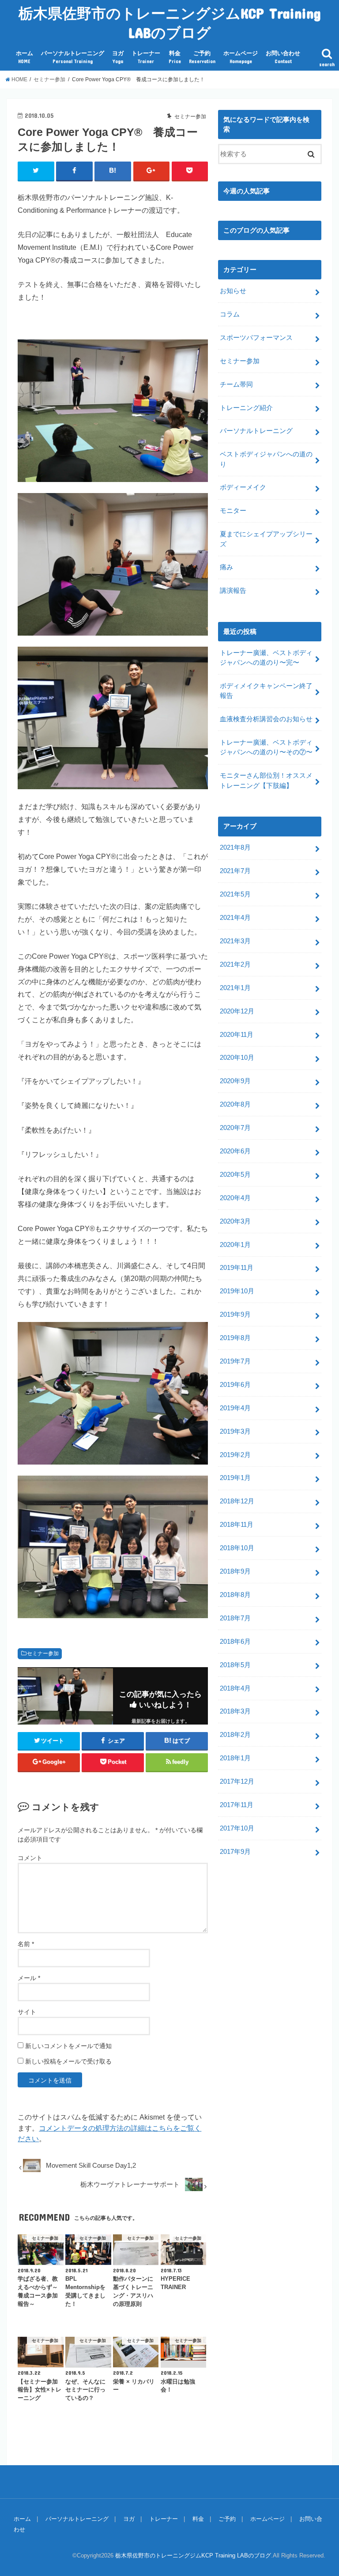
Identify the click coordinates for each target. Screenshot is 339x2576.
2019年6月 (235, 1385)
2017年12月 (237, 1781)
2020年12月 (237, 1011)
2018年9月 (235, 1571)
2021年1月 (235, 988)
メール (29, 1978)
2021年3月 (235, 941)
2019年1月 (235, 1478)
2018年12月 (237, 1501)
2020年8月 (235, 1104)
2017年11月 (237, 1805)
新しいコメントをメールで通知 (68, 2046)
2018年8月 (235, 1595)
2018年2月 (235, 1735)
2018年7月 (235, 1618)
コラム (230, 314)
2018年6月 (235, 1642)
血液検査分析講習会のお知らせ (266, 719)
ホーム (24, 57)
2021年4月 (235, 918)
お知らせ (233, 291)
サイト (27, 2012)
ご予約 (202, 57)
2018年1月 (235, 1758)
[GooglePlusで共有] (152, 171)
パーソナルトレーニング (73, 57)
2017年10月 (237, 1828)
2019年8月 (235, 1338)
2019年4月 (235, 1408)
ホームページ (241, 57)
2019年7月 (235, 1361)
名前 (26, 1944)
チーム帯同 (236, 384)
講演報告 (233, 591)
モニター (233, 511)
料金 (175, 57)
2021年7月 (235, 871)
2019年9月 (235, 1314)
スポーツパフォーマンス (256, 338)
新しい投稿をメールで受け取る (68, 2061)
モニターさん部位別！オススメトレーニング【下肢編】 (266, 780)
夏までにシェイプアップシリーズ (266, 539)
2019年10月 (237, 1291)
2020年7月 (235, 1128)
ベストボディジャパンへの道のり (266, 459)
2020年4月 (235, 1198)
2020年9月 (235, 1081)
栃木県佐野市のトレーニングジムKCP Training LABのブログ (170, 23)
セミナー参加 (43, 1653)
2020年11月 (237, 1035)
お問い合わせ (283, 57)
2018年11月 (237, 1525)
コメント (30, 1858)
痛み (226, 567)
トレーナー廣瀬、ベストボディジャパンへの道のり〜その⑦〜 (266, 747)
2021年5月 (235, 894)
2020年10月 (237, 1058)
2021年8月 (235, 847)
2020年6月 (235, 1151)
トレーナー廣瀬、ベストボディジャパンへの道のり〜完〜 (266, 658)
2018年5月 (235, 1665)
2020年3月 (235, 1221)
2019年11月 (237, 1268)
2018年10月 (237, 1548)
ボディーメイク (243, 487)
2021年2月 (235, 964)
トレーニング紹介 (246, 408)
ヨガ (118, 57)
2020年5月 (235, 1175)
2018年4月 (235, 1688)
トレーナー (146, 57)
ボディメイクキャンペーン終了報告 (266, 691)
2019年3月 (235, 1431)
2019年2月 (235, 1455)
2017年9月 (235, 1852)
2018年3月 (235, 1711)
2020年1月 (235, 1245)
